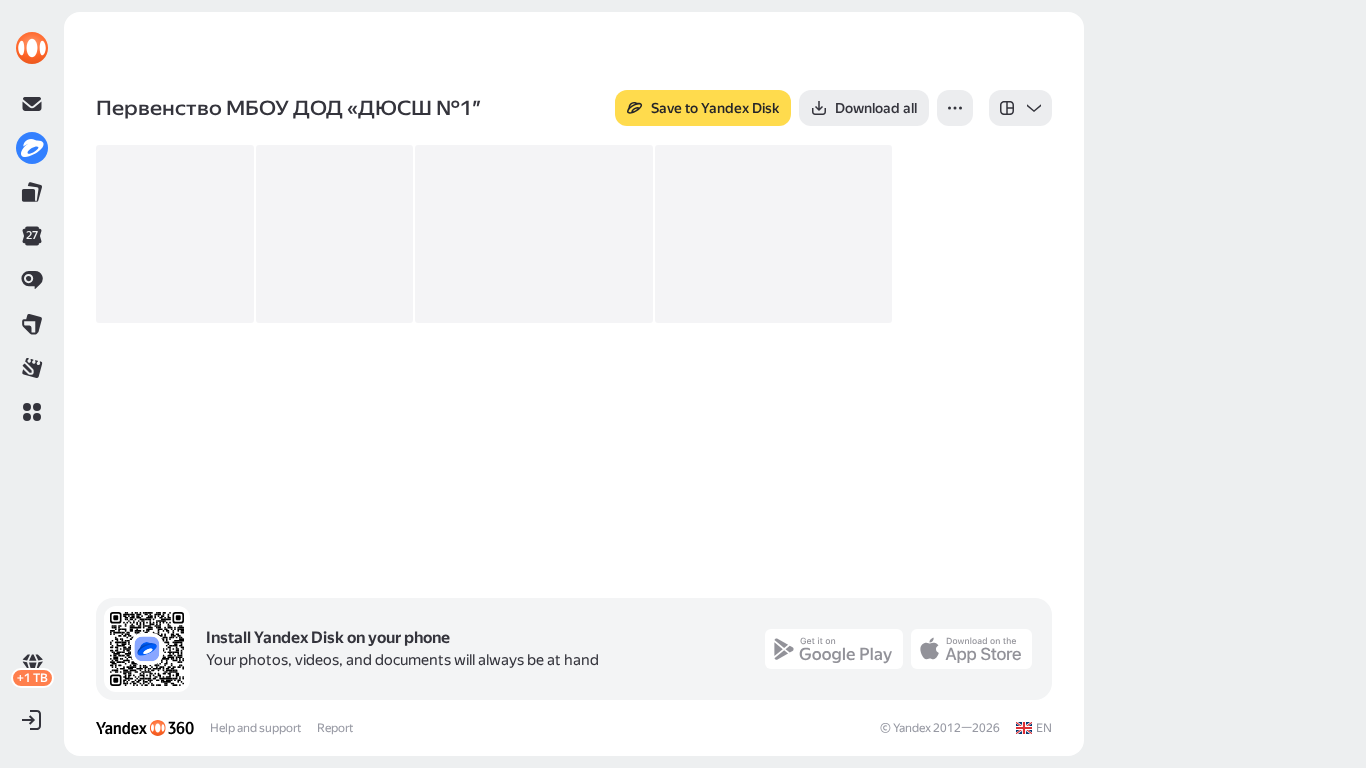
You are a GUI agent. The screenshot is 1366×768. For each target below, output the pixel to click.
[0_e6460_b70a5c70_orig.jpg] (335, 234)
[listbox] (1020, 108)
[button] (32, 412)
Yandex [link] (912, 728)
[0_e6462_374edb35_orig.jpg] (774, 234)
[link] (32, 48)
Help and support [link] (255, 728)
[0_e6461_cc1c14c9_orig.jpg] (534, 234)
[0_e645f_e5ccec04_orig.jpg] (175, 234)
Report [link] (335, 728)
